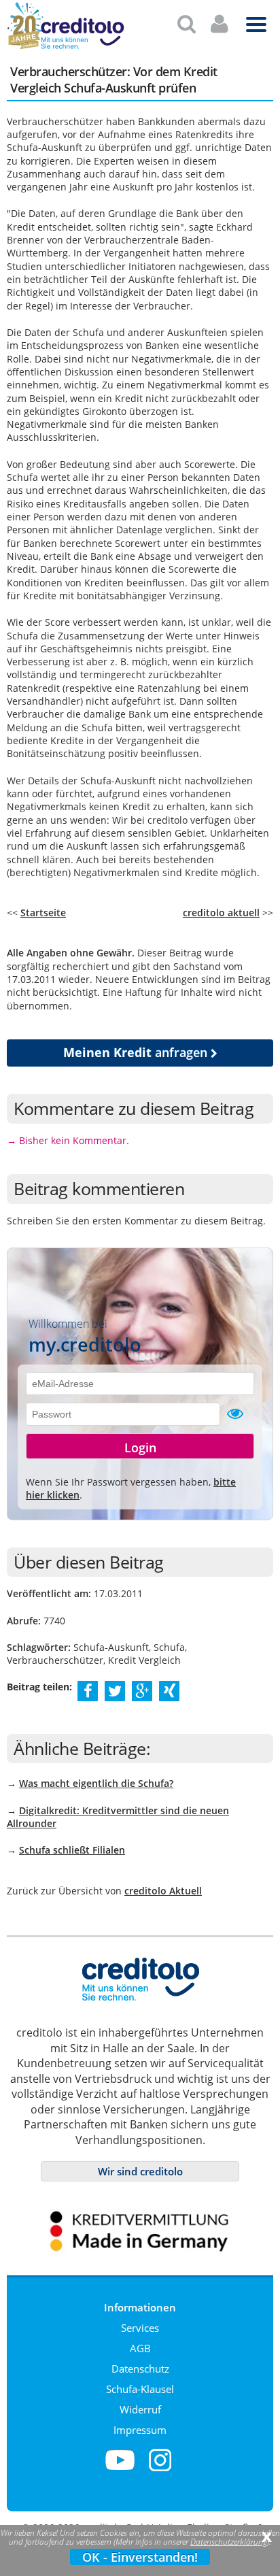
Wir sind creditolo (140, 2171)
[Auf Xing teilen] (170, 1690)
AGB (140, 2348)
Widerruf (140, 2409)
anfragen (137, 1052)
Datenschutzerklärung (229, 2542)
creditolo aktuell (221, 913)
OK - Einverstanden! (140, 2557)
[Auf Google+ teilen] (142, 1690)
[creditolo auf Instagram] (160, 2469)
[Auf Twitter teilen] (115, 1690)
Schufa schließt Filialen (72, 1850)
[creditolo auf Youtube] (120, 2469)
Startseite (43, 913)
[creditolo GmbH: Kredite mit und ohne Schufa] (82, 47)
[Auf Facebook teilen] (88, 1690)
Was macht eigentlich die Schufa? (96, 1783)
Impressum (140, 2430)
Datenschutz (140, 2369)
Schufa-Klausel (140, 2389)
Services (140, 2328)
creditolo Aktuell (163, 1891)
